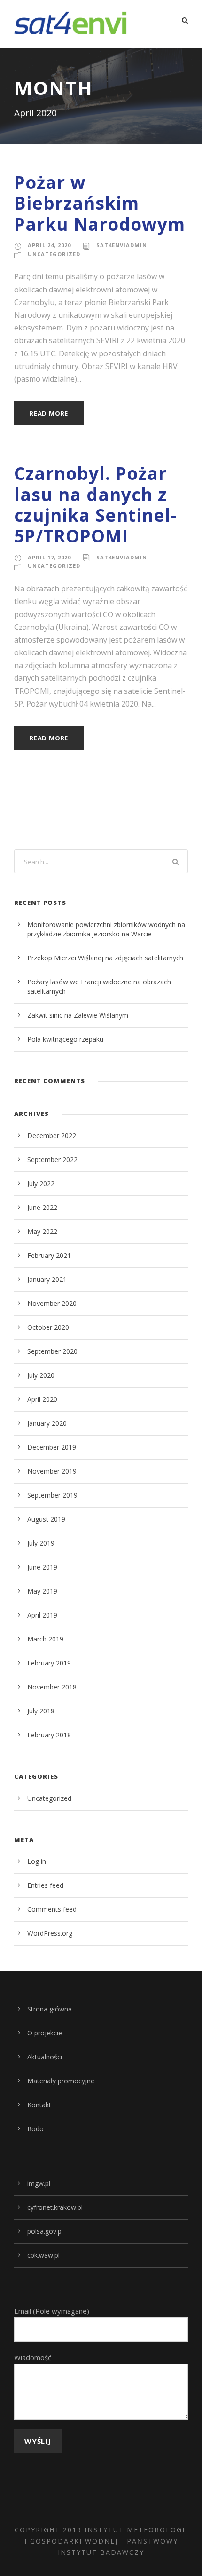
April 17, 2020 (49, 557)
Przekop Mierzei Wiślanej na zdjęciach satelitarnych (105, 958)
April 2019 (42, 1615)
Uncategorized (54, 254)
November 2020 (52, 1303)
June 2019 (42, 1567)
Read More (49, 413)
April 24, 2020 (49, 245)
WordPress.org (50, 1933)
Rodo (35, 2129)
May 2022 (42, 1231)
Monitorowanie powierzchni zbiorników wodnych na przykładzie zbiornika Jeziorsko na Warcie (106, 929)
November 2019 (52, 1471)
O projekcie (45, 2033)
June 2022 (42, 1207)
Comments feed (52, 1909)
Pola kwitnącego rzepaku (65, 1039)
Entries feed (45, 1885)
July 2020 (41, 1375)
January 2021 (47, 1279)
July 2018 (41, 1711)
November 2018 (52, 1687)
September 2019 (52, 1495)
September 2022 (52, 1159)
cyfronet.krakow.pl (55, 2207)
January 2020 (47, 1423)
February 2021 (49, 1255)
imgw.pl (39, 2183)
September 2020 (52, 1351)
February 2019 (49, 1663)
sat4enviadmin (122, 245)
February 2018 (49, 1735)
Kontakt (39, 2105)
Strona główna (50, 2009)
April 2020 (42, 1399)
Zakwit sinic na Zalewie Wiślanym (78, 1015)
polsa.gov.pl (45, 2231)
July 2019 (41, 1543)
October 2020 (48, 1327)
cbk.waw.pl (43, 2255)
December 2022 (52, 1135)
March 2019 (45, 1639)
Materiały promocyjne (61, 2081)
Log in (37, 1861)
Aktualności (45, 2057)
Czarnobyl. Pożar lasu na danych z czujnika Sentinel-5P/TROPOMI (96, 504)
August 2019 (46, 1519)
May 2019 (42, 1591)
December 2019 (52, 1447)
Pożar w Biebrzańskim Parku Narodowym (100, 203)
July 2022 (41, 1183)
